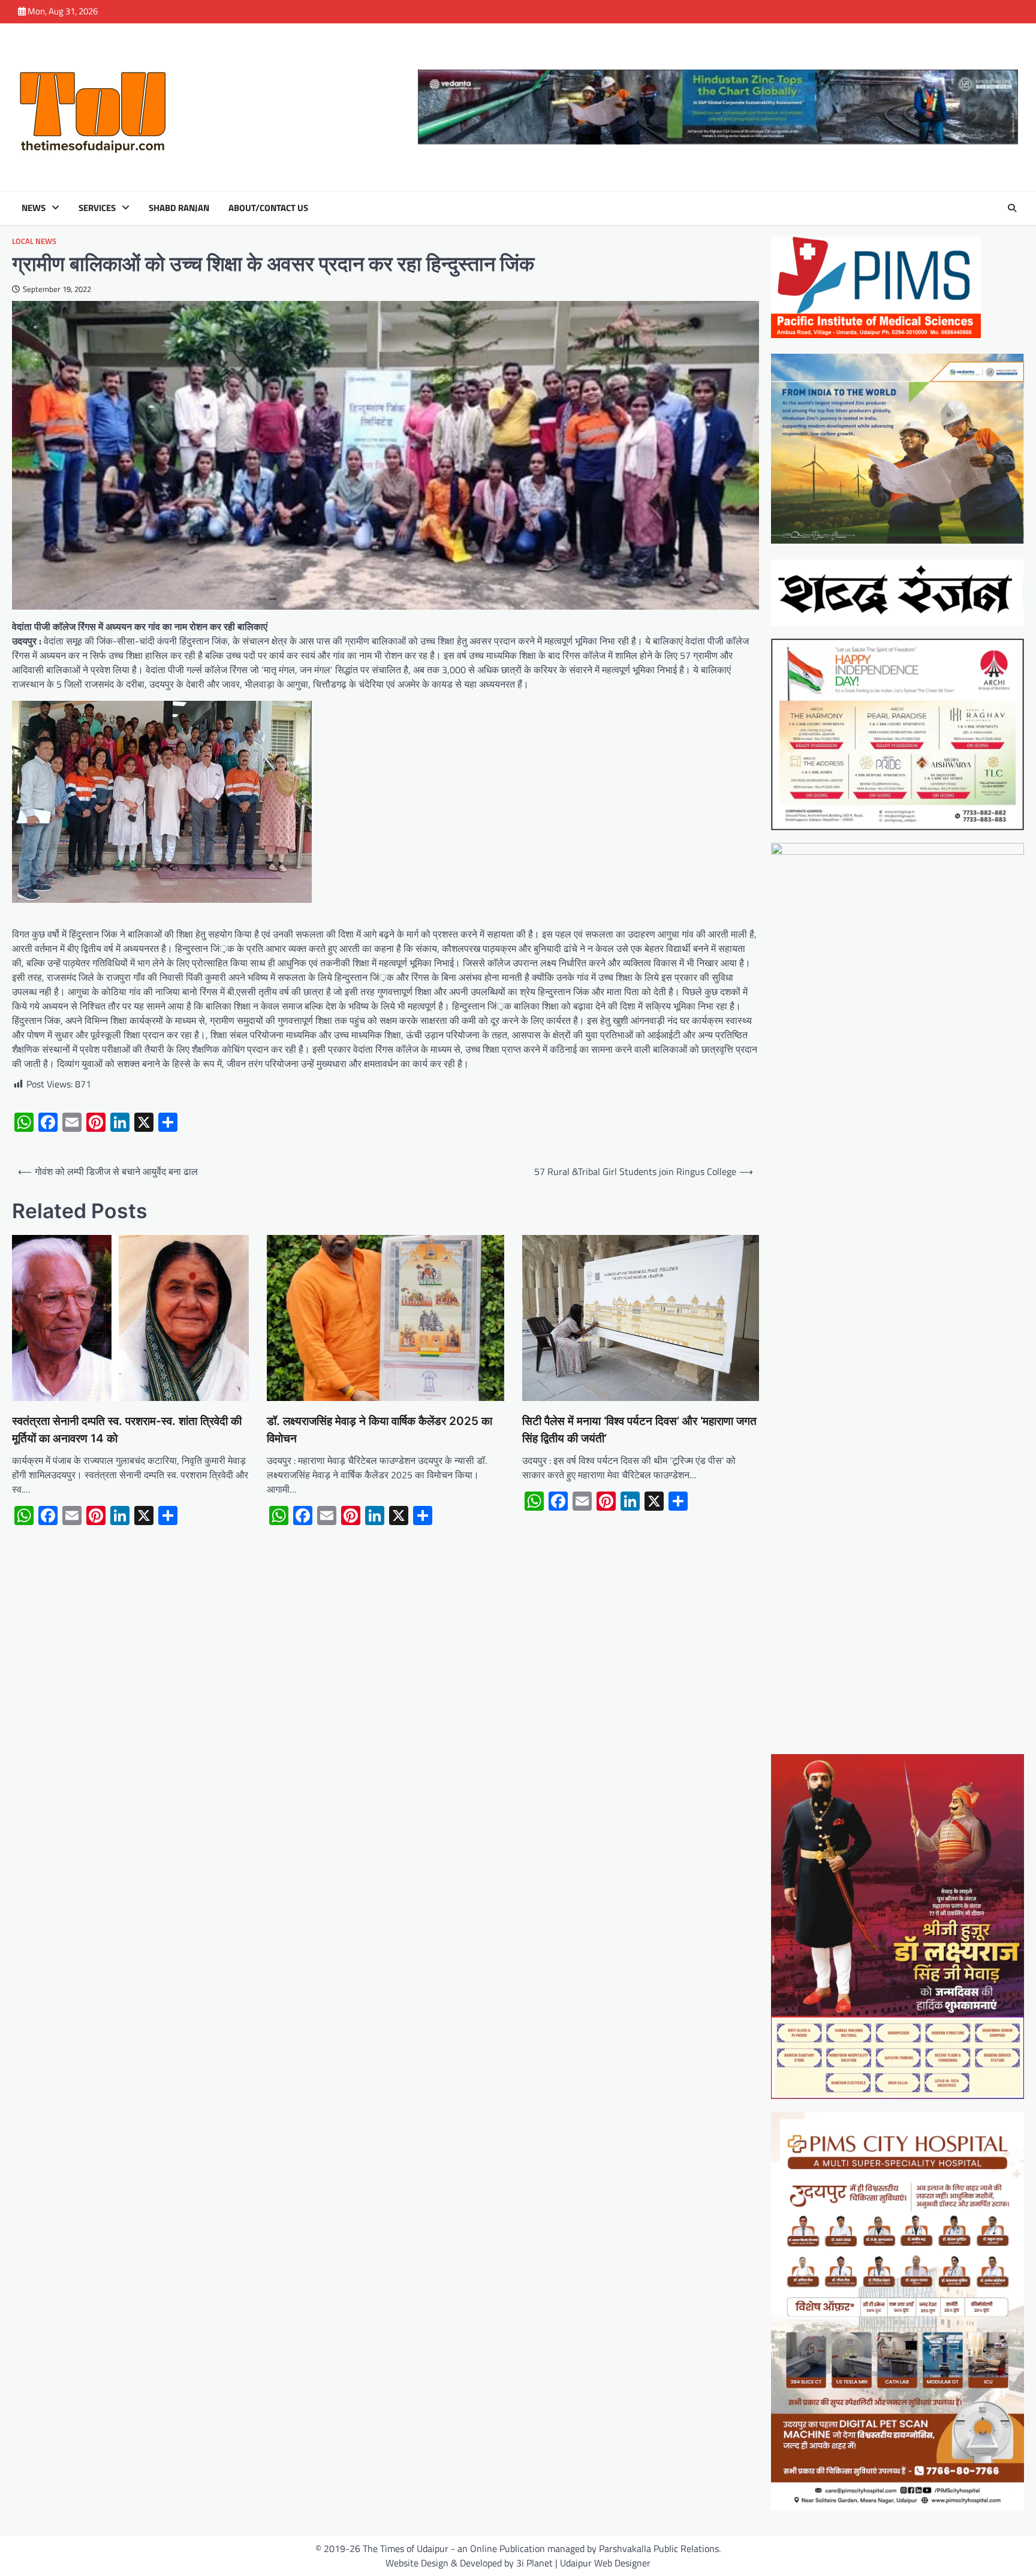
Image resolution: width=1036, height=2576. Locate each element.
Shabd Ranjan (179, 208)
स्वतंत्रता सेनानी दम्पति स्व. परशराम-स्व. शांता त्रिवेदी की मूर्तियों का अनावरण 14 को (127, 1430)
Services (97, 208)
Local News (34, 241)
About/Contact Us (268, 208)
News (34, 208)
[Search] (1012, 208)
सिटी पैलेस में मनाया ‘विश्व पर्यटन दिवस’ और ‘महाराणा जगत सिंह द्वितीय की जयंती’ (639, 1430)
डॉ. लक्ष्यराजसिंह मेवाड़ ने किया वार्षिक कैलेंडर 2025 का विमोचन (380, 1430)
